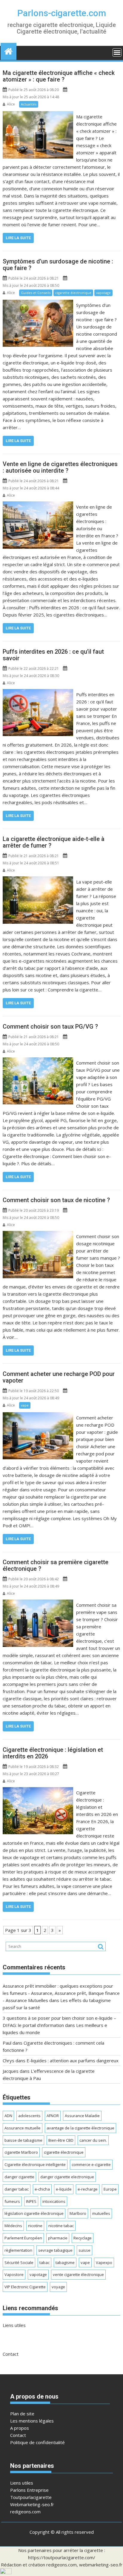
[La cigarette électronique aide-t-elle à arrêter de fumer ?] (38, 880)
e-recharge (88, 2189)
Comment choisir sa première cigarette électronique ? (56, 1565)
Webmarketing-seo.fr (32, 2504)
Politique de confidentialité (37, 2442)
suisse (84, 2250)
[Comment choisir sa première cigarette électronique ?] (38, 1603)
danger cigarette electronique (67, 2177)
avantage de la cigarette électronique (80, 2128)
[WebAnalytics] (6, 2572)
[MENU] (117, 52)
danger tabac (17, 2189)
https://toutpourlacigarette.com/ (62, 2557)
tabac (44, 2263)
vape (25, 1405)
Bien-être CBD (61, 2140)
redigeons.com (25, 2512)
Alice (11, 104)
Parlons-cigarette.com (62, 13)
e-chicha (42, 2189)
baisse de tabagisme (23, 2140)
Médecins (13, 2226)
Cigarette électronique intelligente (35, 2164)
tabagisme (65, 2263)
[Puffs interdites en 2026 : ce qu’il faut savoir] (38, 693)
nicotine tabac (61, 2226)
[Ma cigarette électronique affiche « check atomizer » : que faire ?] (38, 115)
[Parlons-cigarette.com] (9, 51)
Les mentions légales (32, 2421)
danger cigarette (19, 2177)
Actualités (29, 104)
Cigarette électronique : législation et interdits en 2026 (53, 1753)
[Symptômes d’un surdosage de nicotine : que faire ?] (38, 303)
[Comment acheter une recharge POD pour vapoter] (38, 1416)
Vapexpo (104, 2263)
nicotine (35, 2226)
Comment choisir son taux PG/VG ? (50, 1027)
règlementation (18, 2250)
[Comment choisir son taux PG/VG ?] (38, 1061)
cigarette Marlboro (21, 2152)
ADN (8, 2116)
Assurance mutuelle (23, 2128)
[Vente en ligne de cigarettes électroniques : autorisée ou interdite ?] (38, 505)
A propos (20, 2428)
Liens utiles (14, 2325)
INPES (31, 2201)
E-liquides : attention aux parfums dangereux (73, 2061)
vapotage (103, 293)
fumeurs (12, 2201)
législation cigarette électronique (34, 2213)
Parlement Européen (23, 2238)
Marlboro (78, 2213)
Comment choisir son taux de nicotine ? (56, 1200)
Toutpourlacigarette (31, 2497)
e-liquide (64, 2189)
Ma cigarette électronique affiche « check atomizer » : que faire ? (59, 76)
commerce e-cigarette (91, 2164)
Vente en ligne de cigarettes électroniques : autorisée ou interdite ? (60, 467)
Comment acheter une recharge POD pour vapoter (59, 1377)
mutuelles (101, 2213)
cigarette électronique (73, 293)
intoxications (54, 2201)
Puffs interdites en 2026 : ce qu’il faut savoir (53, 655)
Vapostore (14, 2274)
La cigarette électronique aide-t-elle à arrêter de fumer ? (54, 842)
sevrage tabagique (55, 2250)
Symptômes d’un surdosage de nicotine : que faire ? (58, 265)
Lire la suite (18, 238)
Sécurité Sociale (19, 2263)
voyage (58, 2287)
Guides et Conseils (36, 293)
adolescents (29, 2116)
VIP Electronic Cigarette (25, 2287)
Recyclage (83, 2238)
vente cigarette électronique (78, 2274)
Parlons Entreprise (29, 2490)
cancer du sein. (93, 2140)
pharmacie (58, 2238)
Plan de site (22, 2414)
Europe (110, 2189)
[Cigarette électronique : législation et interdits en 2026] (38, 1791)
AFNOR (53, 2116)
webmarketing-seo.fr (101, 2565)
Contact (11, 2354)
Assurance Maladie (82, 2116)
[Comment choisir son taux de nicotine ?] (38, 1235)
